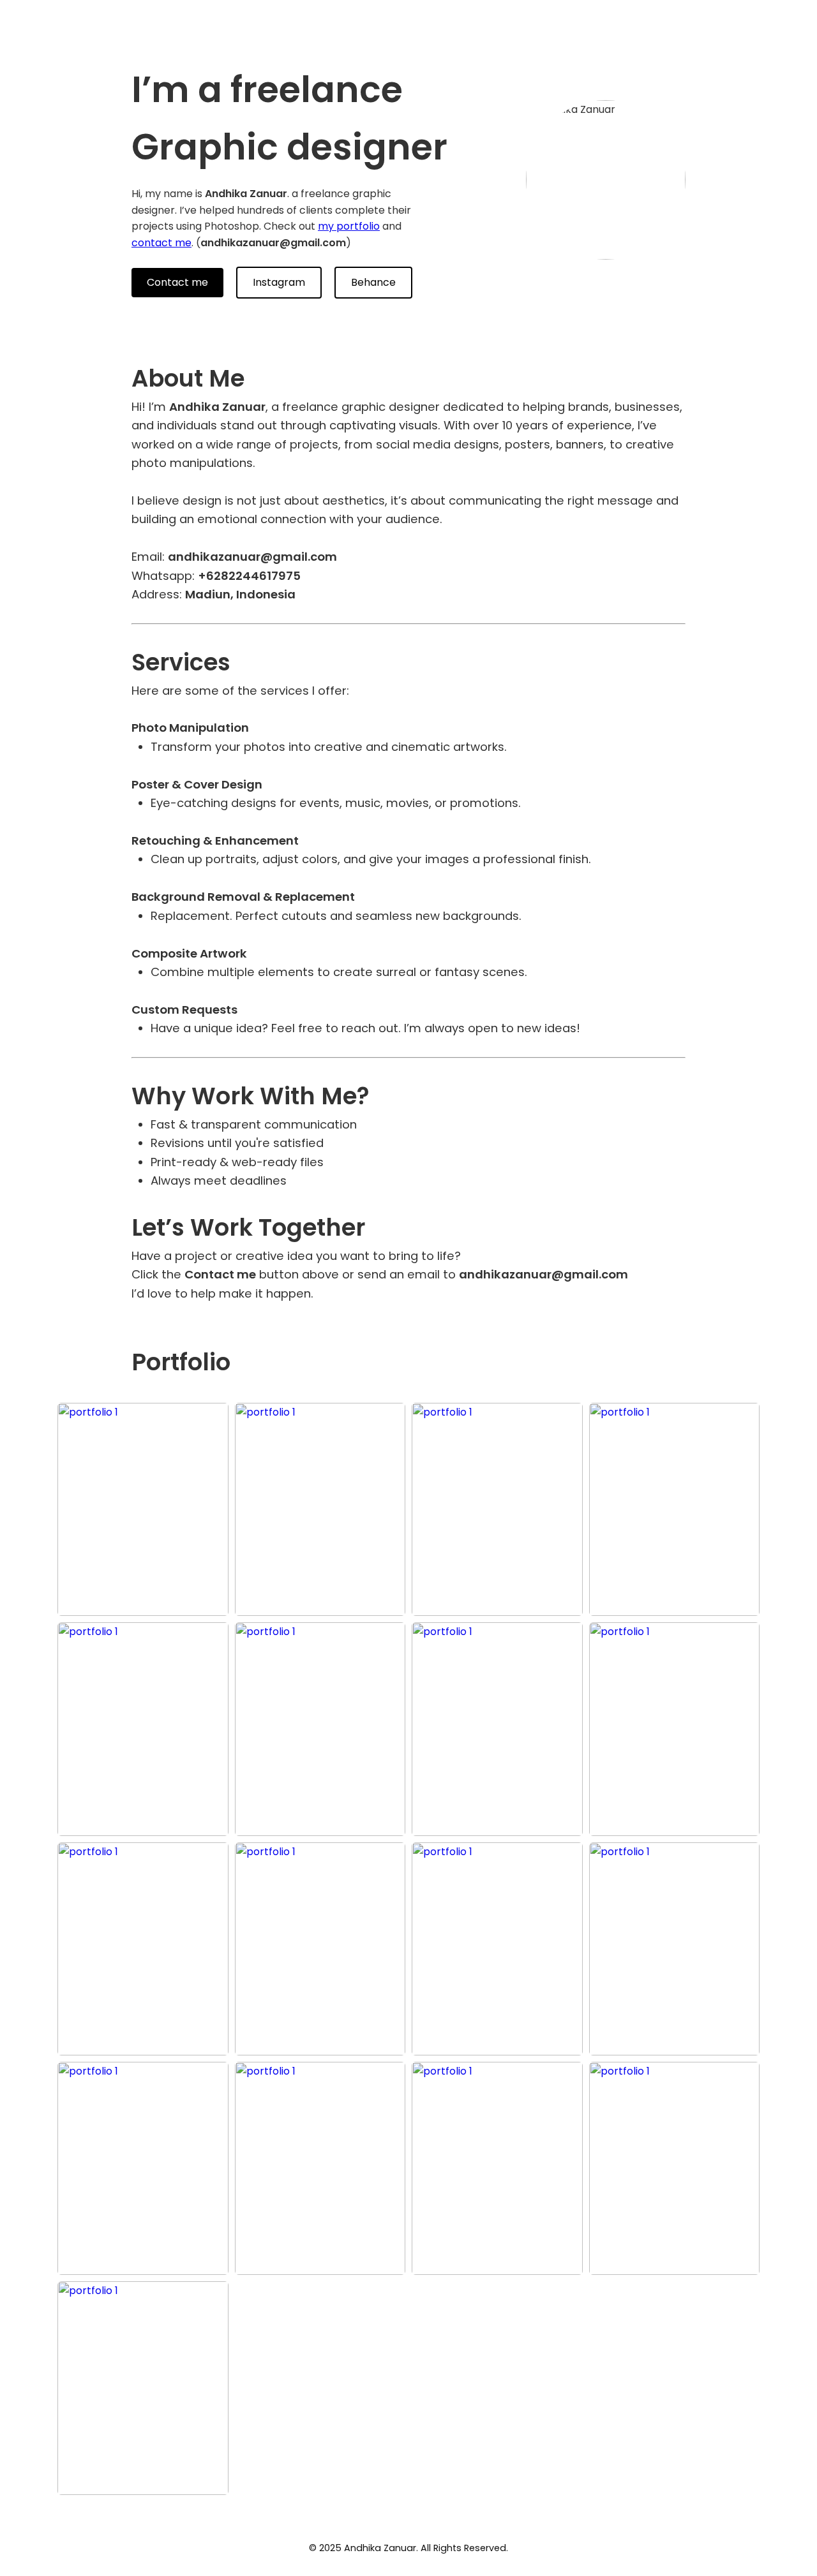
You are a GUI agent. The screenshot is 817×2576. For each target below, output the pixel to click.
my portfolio (349, 226)
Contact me (177, 282)
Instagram (279, 282)
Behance (373, 282)
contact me (161, 243)
